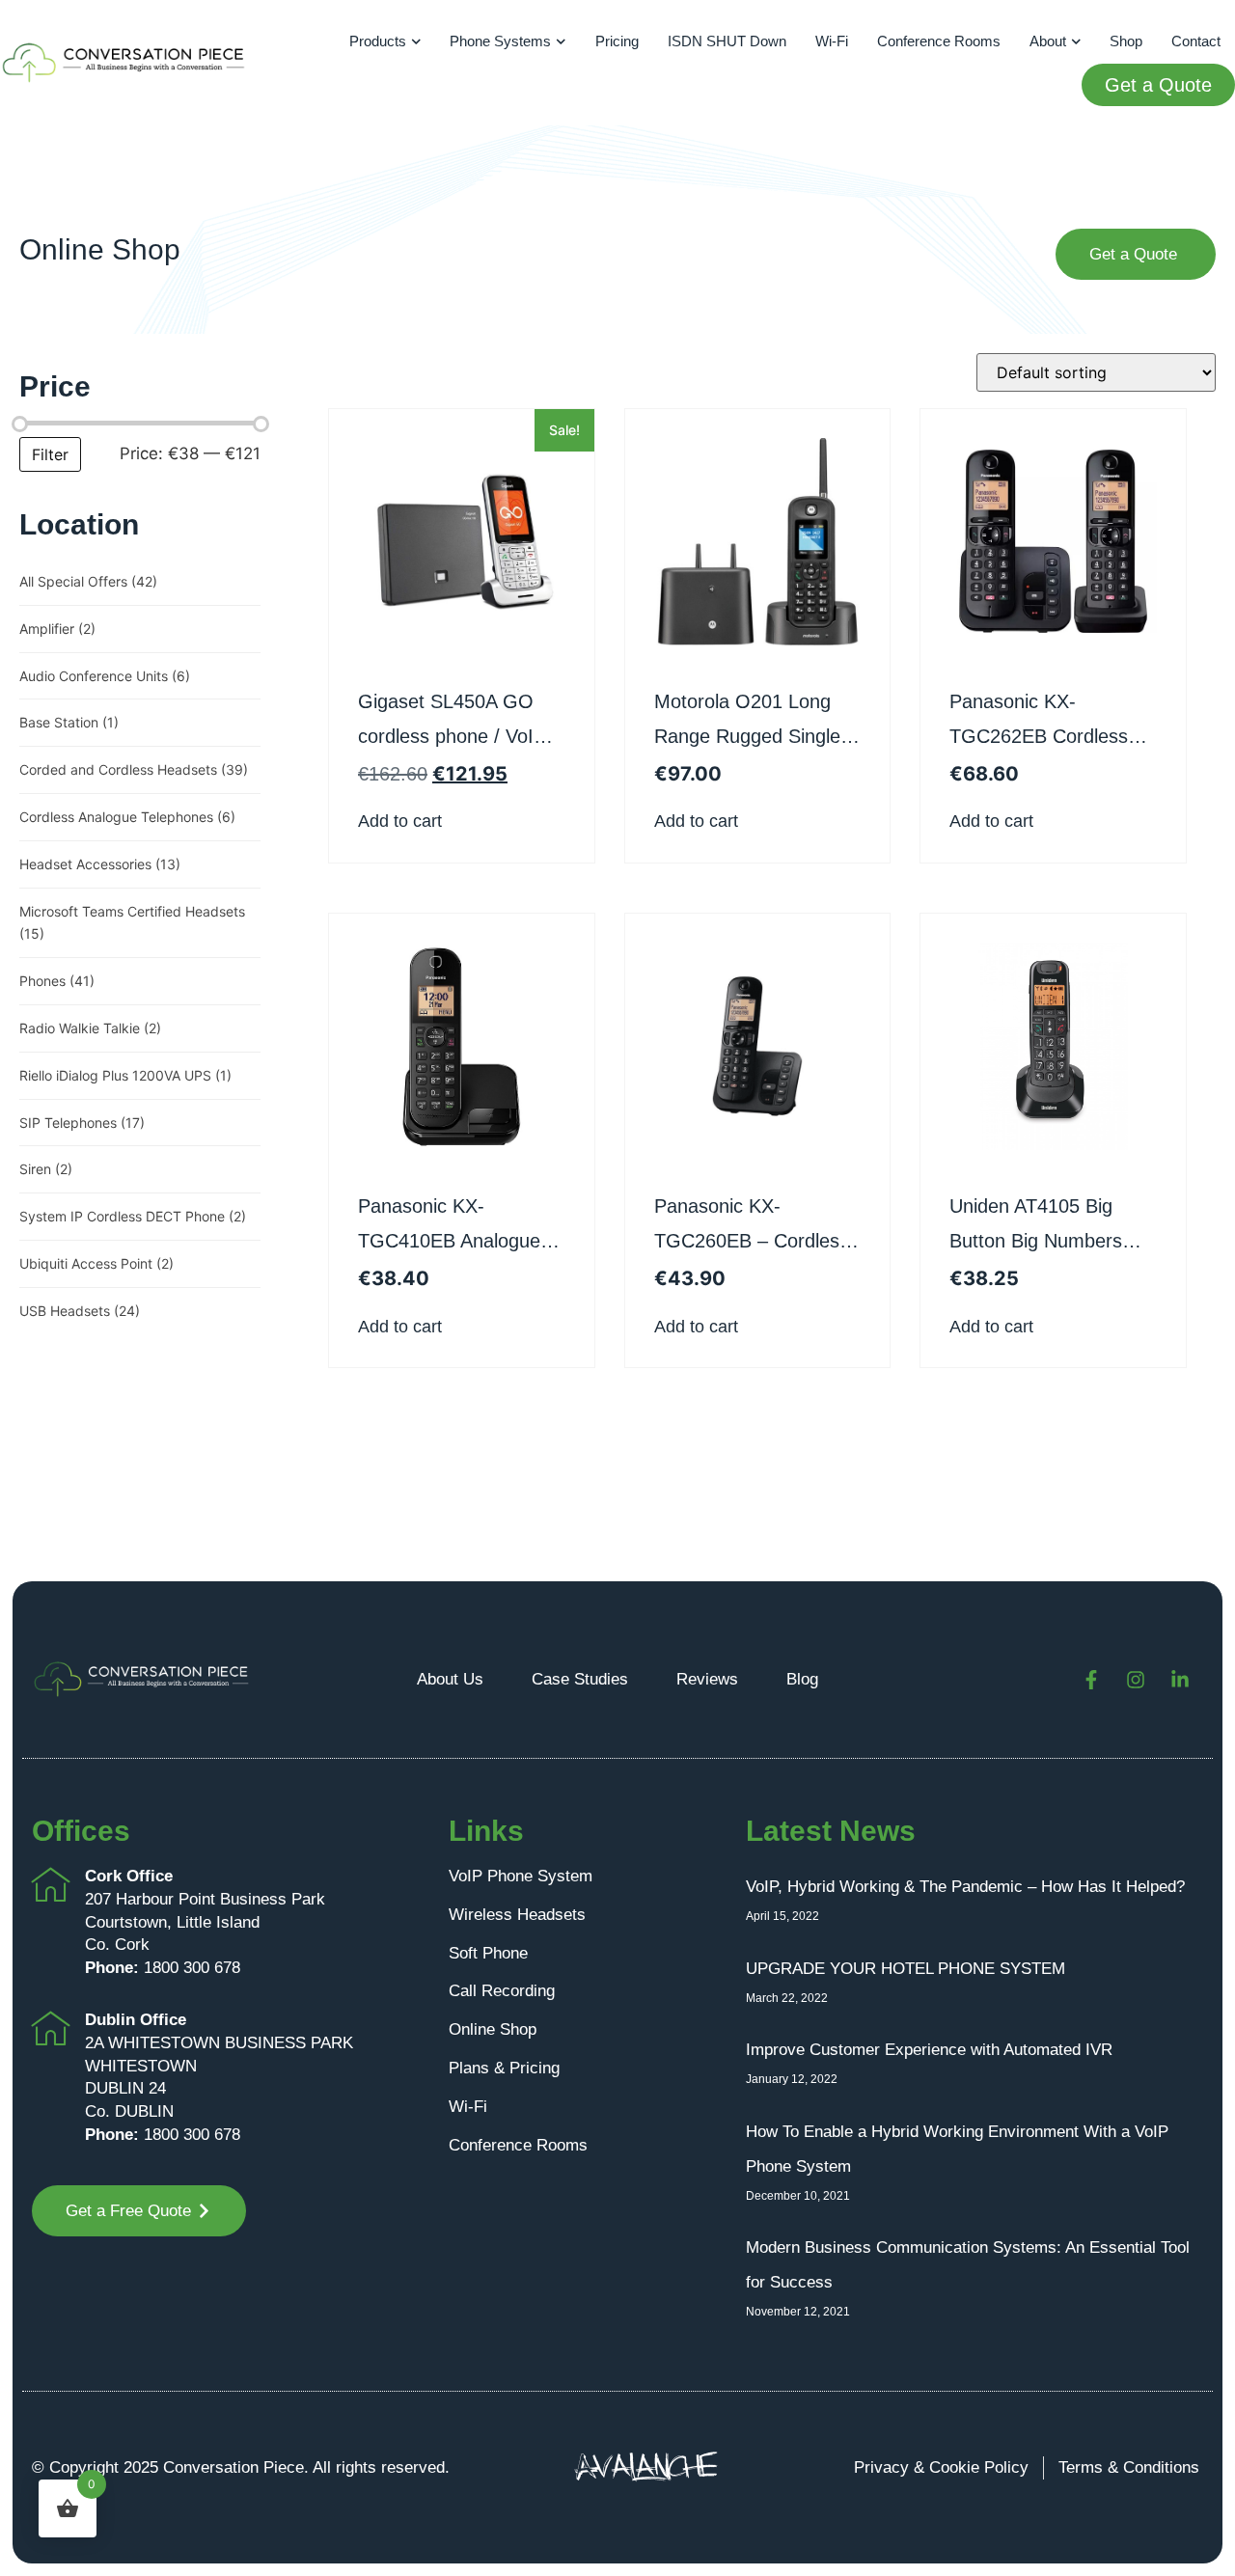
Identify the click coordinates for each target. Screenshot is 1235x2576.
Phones (57, 981)
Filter (50, 454)
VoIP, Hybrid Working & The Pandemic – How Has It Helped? (965, 1887)
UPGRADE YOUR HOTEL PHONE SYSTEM (906, 1969)
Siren (46, 1169)
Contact (1196, 41)
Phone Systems (500, 41)
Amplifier (57, 629)
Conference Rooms (939, 41)
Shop (1126, 41)
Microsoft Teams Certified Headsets (132, 923)
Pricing (617, 41)
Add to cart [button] (400, 821)
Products (378, 41)
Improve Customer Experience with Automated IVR (929, 2050)
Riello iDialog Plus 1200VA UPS (125, 1075)
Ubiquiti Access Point (96, 1263)
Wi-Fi (832, 41)
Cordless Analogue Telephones (127, 817)
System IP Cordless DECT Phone (133, 1216)
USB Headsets (80, 1311)
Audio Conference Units (105, 676)
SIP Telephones (82, 1123)
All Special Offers (88, 581)
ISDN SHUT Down (727, 41)
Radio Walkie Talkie (90, 1028)
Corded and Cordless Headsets (134, 769)
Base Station (69, 722)
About (1048, 41)
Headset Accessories (100, 864)
